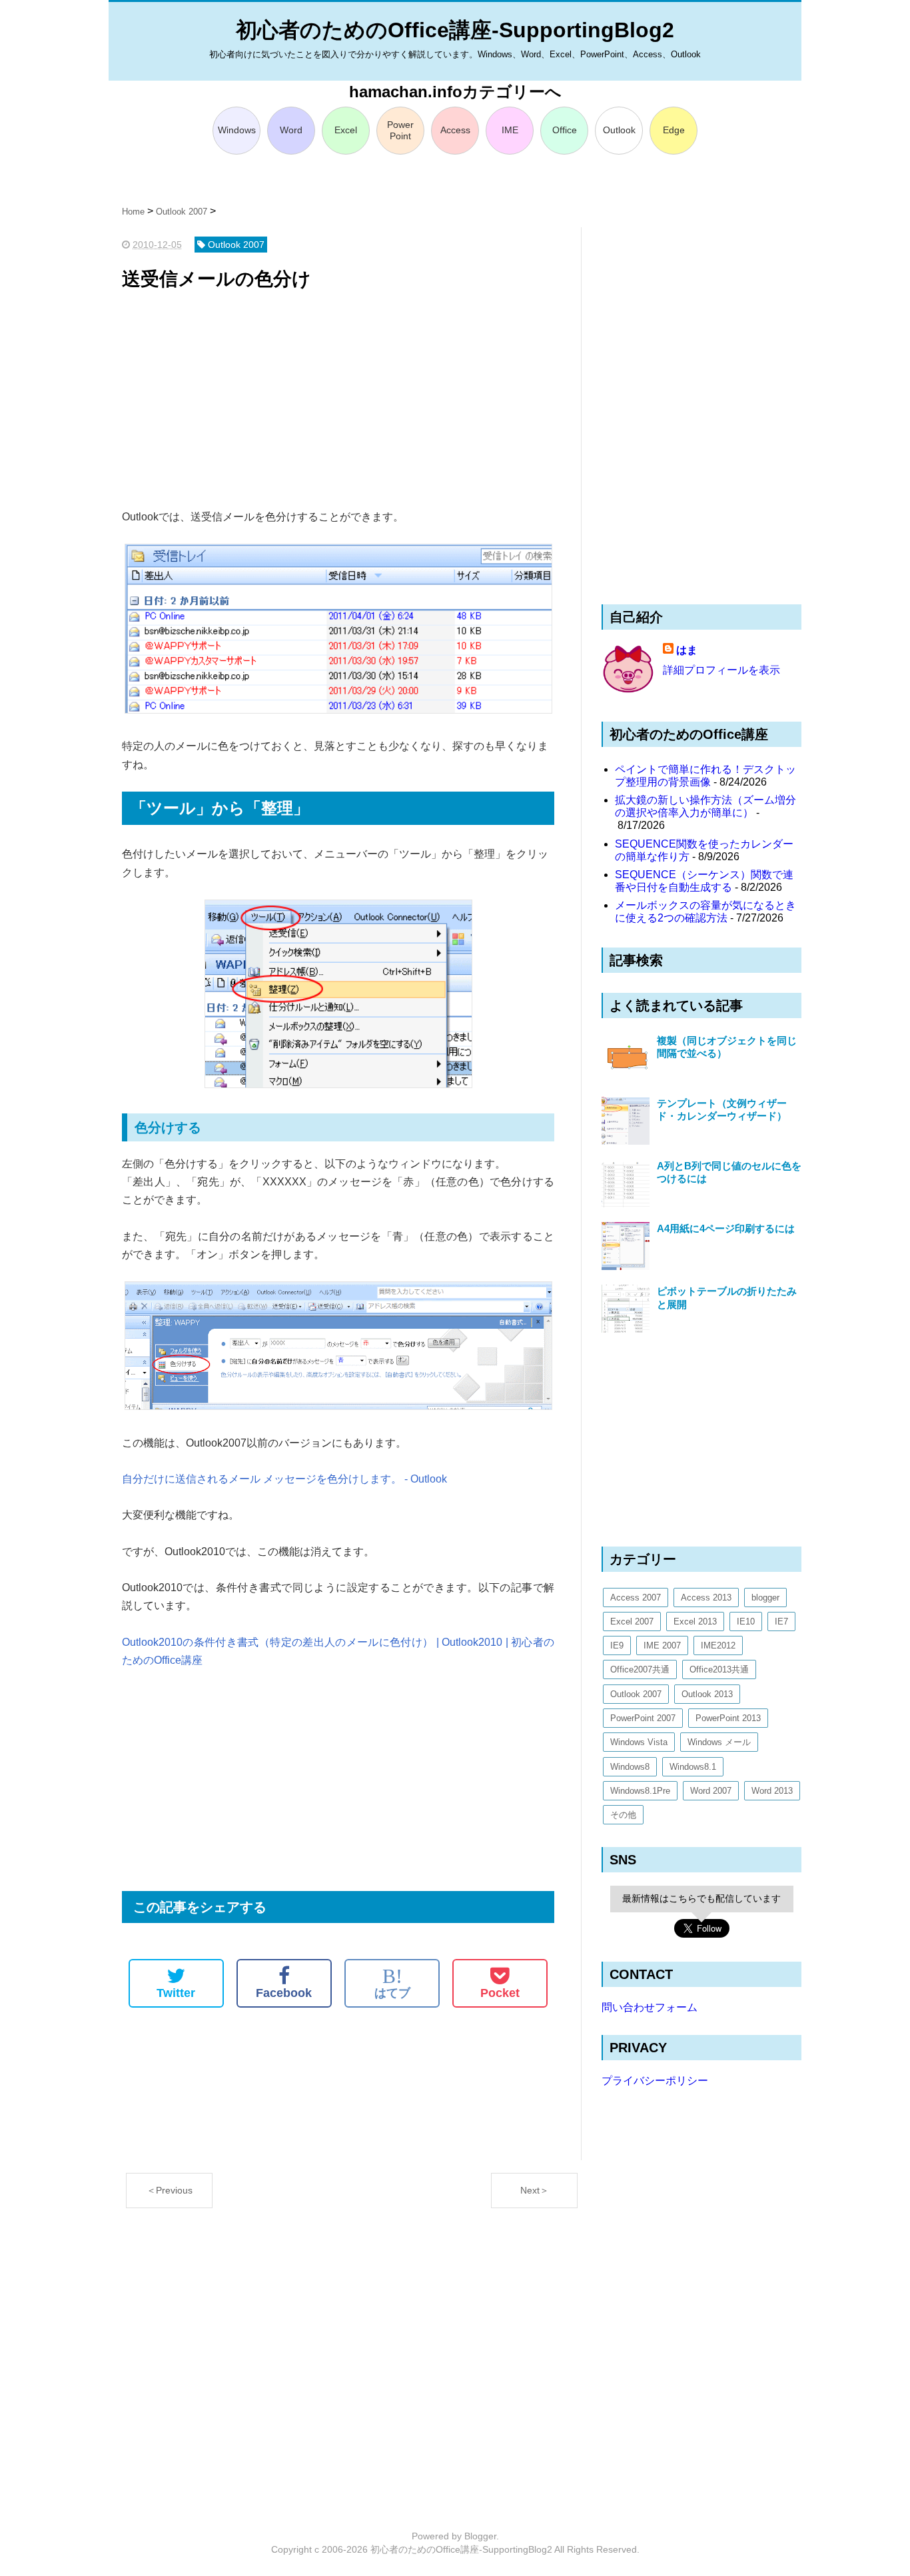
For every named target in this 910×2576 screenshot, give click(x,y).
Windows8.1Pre (640, 1791)
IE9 (617, 1645)
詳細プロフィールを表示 (721, 670)
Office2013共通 (719, 1669)
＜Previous (170, 2190)
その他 (623, 1815)
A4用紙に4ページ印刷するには (726, 1228)
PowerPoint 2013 (728, 1718)
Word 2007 (711, 1791)
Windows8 (630, 1767)
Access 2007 (636, 1598)
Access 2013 (706, 1598)
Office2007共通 (640, 1669)
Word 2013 (772, 1791)
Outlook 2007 (636, 1694)
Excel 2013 (695, 1621)
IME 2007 (662, 1645)
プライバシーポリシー (655, 2081)
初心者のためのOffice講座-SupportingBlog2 (455, 30)
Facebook (284, 1993)
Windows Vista (639, 1742)
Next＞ (535, 2190)
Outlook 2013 (707, 1694)
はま (687, 650)
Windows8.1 (693, 1767)
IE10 (746, 1621)
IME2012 (718, 1645)
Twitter (176, 1993)
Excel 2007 (632, 1621)
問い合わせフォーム (650, 2007)
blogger (765, 1598)
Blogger (480, 2536)
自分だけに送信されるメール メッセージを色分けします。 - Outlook (284, 1479)
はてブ (392, 1983)
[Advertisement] (338, 401)
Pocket (500, 1993)
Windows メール (719, 1742)
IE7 (781, 1621)
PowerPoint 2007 (643, 1718)
